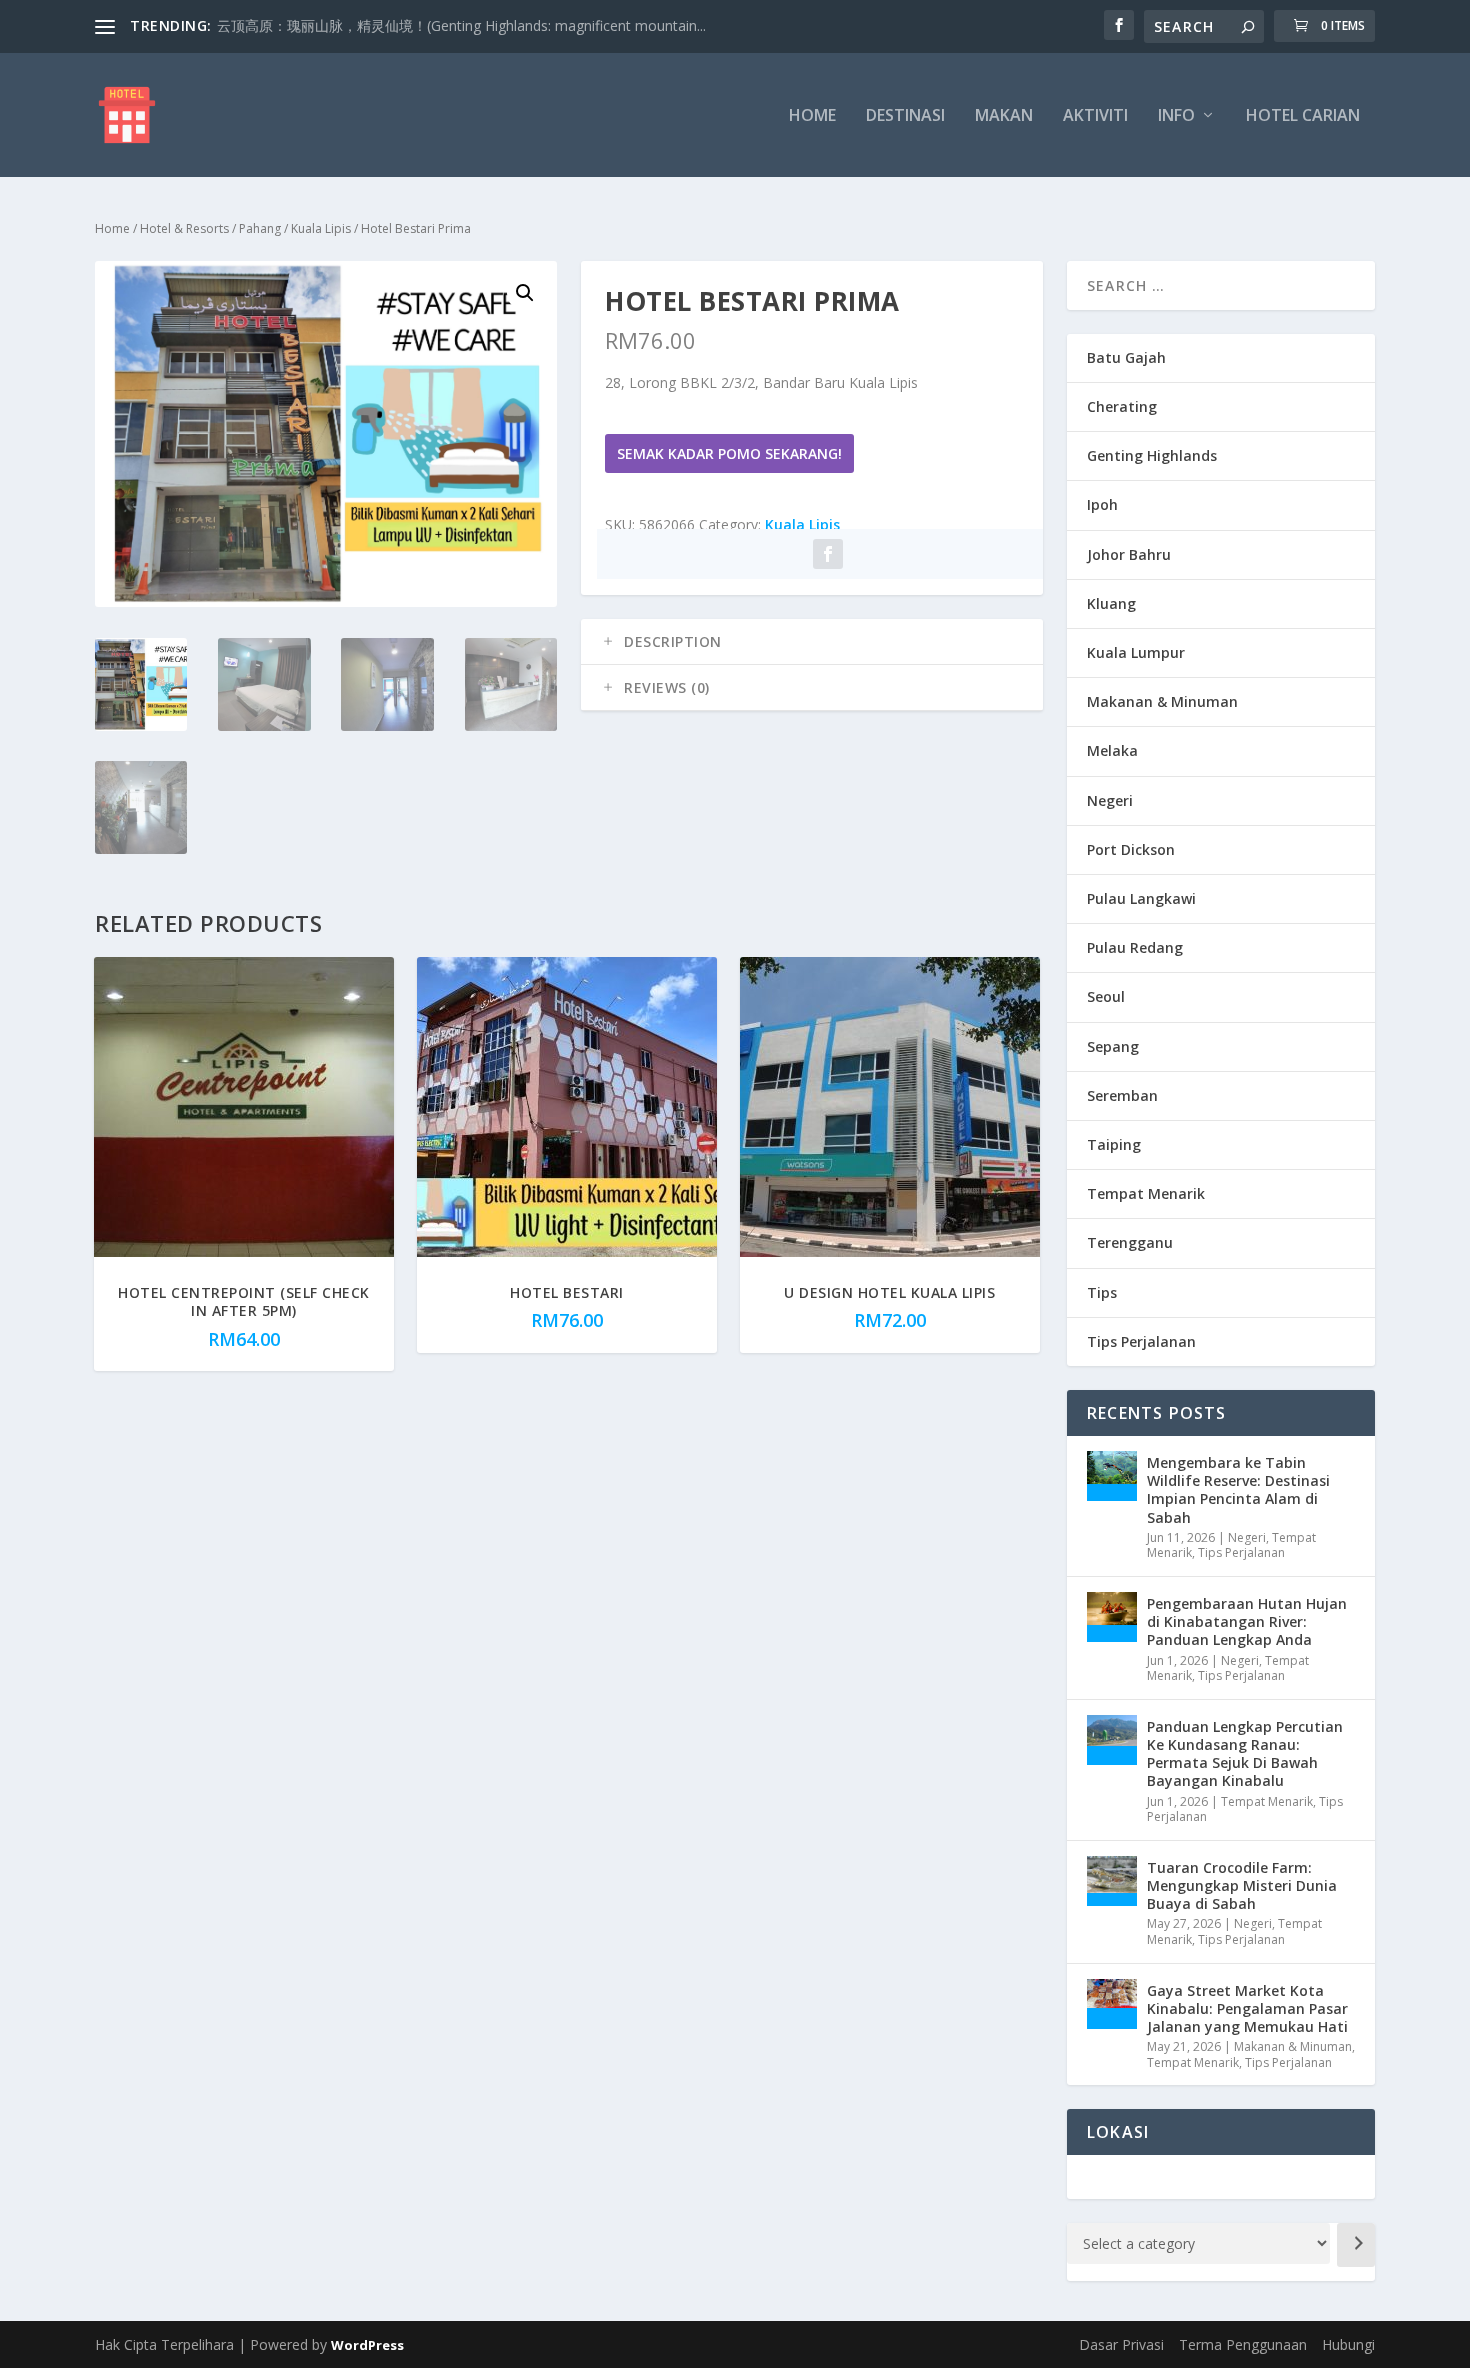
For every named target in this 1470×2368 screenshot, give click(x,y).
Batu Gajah (1126, 357)
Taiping (1114, 1144)
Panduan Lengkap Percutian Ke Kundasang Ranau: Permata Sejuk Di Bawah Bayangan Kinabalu (1245, 1754)
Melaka (1112, 750)
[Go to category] (1356, 2245)
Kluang (1111, 603)
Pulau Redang (1135, 947)
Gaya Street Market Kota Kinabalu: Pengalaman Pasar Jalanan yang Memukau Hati (1247, 2008)
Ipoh (1102, 504)
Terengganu (1130, 1242)
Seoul (1106, 996)
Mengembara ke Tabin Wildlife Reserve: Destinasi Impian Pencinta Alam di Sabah (1238, 1490)
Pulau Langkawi (1141, 898)
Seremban (1122, 1095)
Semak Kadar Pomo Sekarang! (729, 453)
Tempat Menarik (1146, 1193)
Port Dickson (1131, 849)
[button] (525, 293)
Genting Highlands (1152, 455)
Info (1176, 116)
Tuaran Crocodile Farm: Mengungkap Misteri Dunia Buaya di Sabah (1242, 1885)
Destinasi (905, 116)
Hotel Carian (1303, 116)
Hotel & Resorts (184, 228)
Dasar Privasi (1121, 2344)
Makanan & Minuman (1162, 701)
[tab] (812, 642)
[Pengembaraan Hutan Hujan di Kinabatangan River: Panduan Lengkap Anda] (1112, 1617)
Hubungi (1348, 2344)
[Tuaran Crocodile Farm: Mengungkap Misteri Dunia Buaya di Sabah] (1112, 1881)
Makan (1004, 116)
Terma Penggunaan (1243, 2344)
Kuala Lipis (321, 228)
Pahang (260, 228)
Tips (1102, 1292)
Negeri (1110, 800)
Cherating (1122, 406)
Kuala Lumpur (1136, 652)
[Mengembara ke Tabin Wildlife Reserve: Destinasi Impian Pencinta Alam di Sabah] (1112, 1476)
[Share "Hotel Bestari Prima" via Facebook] (828, 554)
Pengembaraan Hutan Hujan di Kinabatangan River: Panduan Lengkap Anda (1247, 1621)
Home (812, 116)
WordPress (367, 2345)
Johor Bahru (1129, 554)
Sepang (1113, 1046)
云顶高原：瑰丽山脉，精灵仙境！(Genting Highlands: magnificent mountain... (461, 25)
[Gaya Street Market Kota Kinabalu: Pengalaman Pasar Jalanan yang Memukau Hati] (1112, 2004)
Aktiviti (1095, 116)
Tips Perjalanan (1141, 1341)
